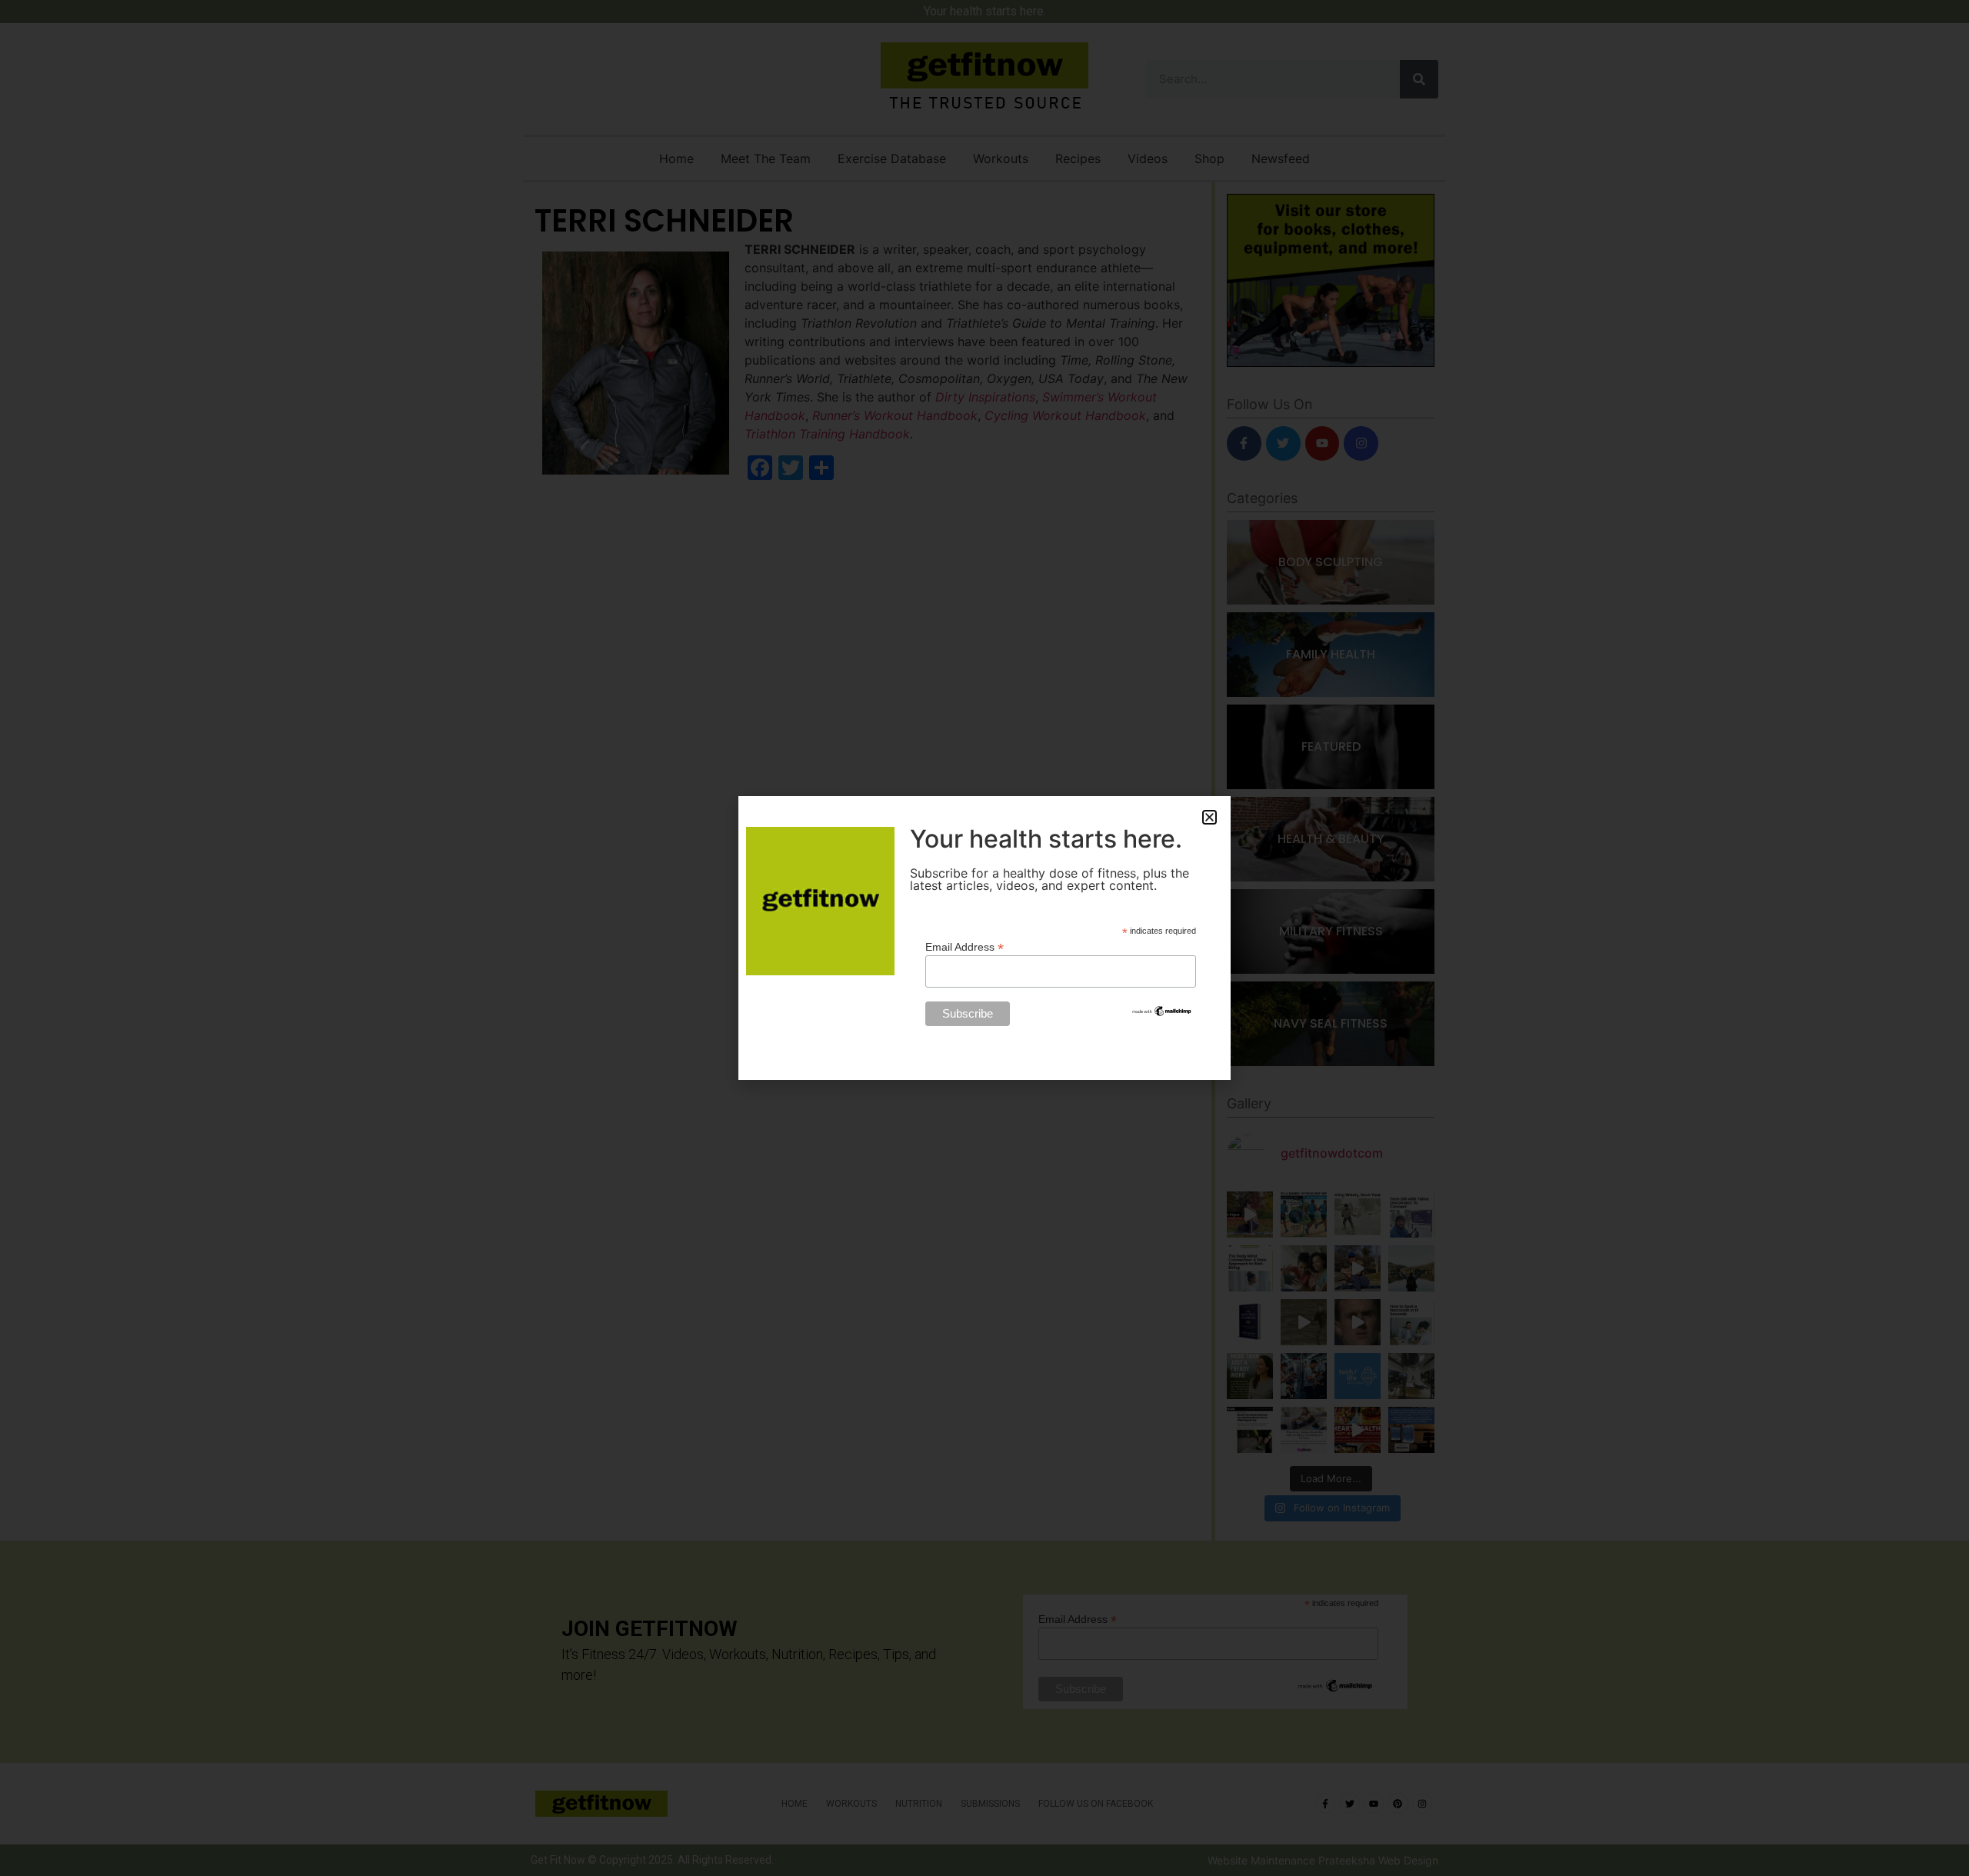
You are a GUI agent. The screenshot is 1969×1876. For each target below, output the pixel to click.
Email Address (965, 946)
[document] (984, 938)
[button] (1209, 817)
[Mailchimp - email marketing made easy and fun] (1162, 1014)
